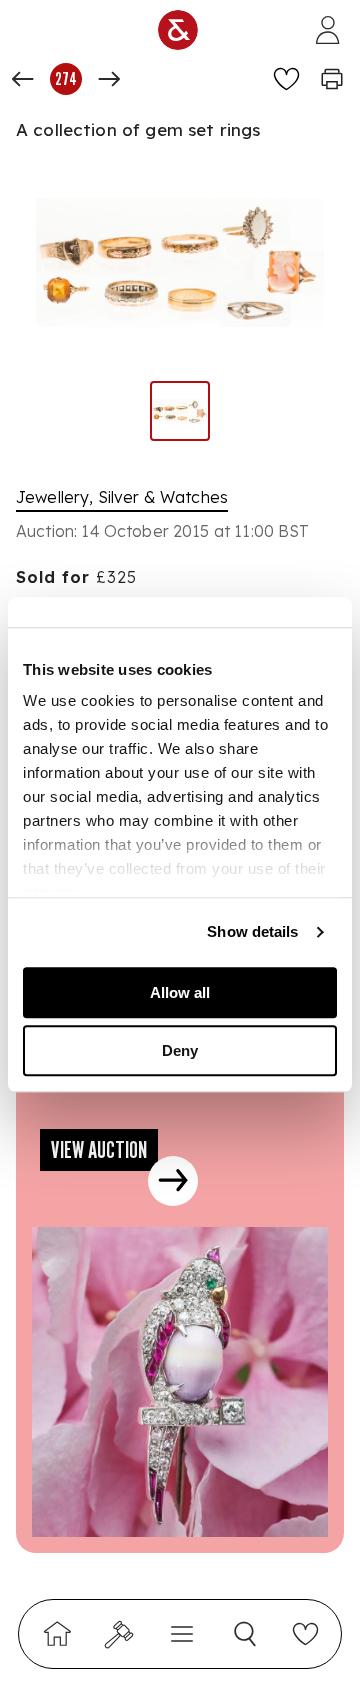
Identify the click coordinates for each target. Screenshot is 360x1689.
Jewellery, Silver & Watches (122, 497)
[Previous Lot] (23, 79)
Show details (252, 931)
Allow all (180, 992)
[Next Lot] (109, 79)
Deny (180, 1050)
